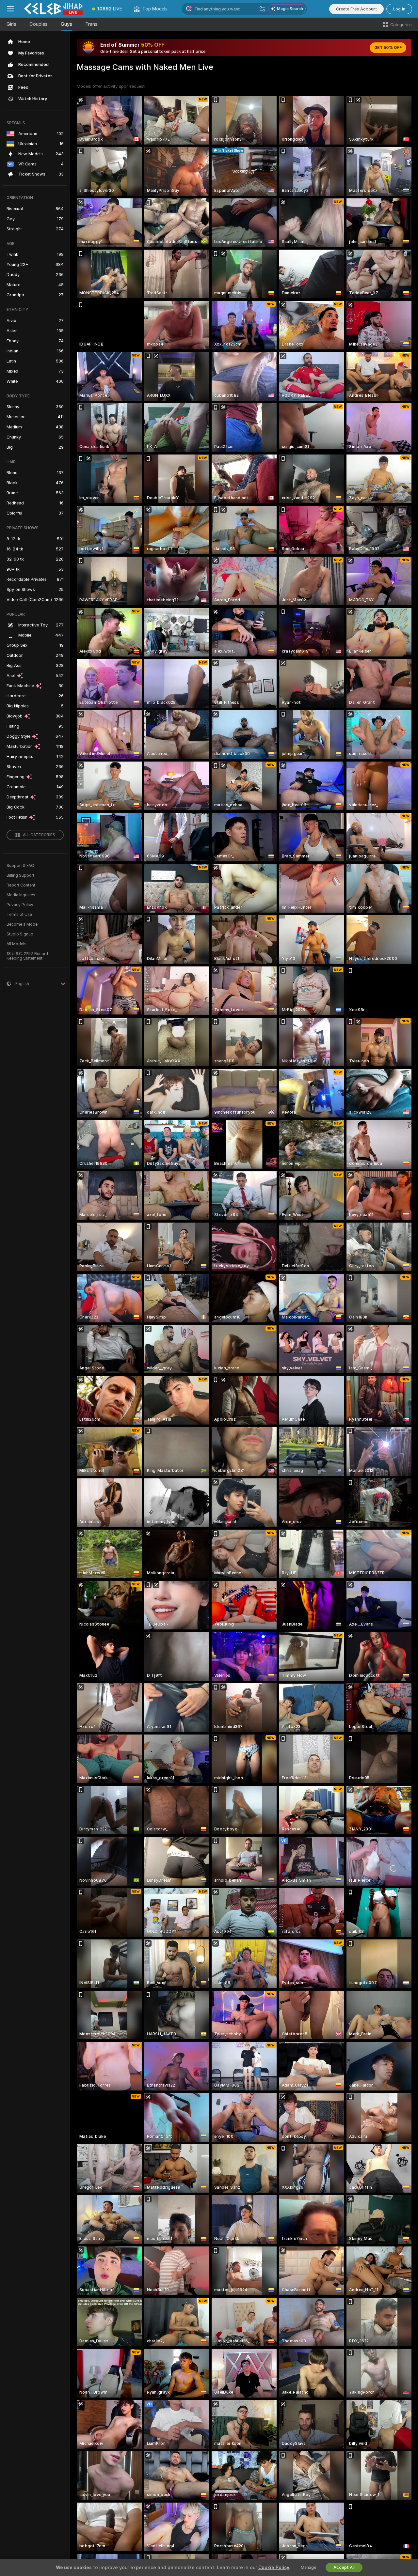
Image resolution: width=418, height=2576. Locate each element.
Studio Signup (20, 934)
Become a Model (23, 924)
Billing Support (20, 875)
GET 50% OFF (388, 48)
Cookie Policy (274, 2568)
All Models (16, 944)
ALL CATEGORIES (39, 835)
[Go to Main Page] (54, 9)
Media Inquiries (21, 895)
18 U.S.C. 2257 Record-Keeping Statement (28, 956)
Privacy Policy (20, 905)
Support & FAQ (20, 866)
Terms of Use (19, 915)
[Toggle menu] (10, 9)
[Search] (262, 9)
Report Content (21, 885)
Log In (399, 9)
